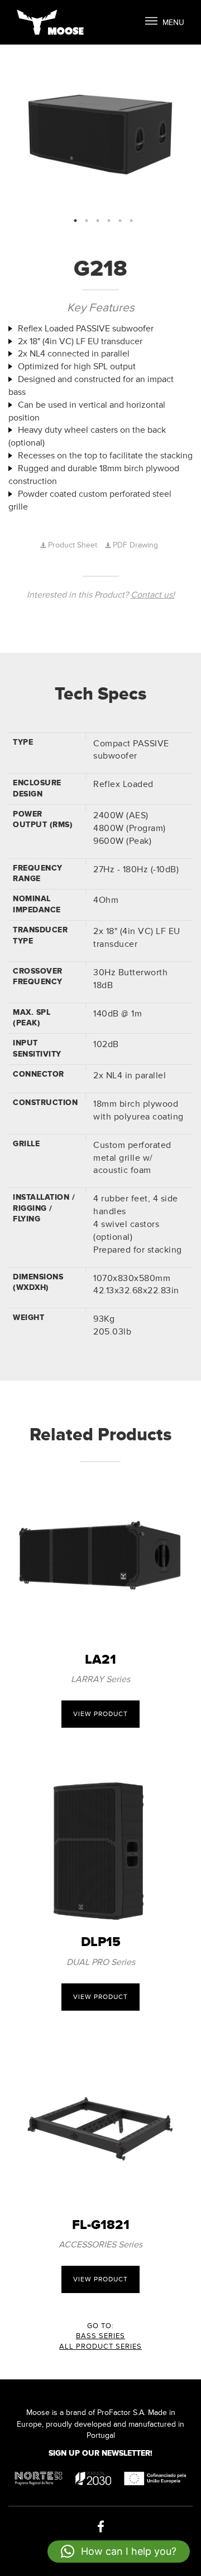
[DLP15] (100, 1839)
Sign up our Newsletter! (100, 2453)
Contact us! (153, 595)
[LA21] (100, 1557)
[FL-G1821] (100, 2122)
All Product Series (100, 2347)
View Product (100, 1714)
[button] (119, 2551)
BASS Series (100, 2336)
